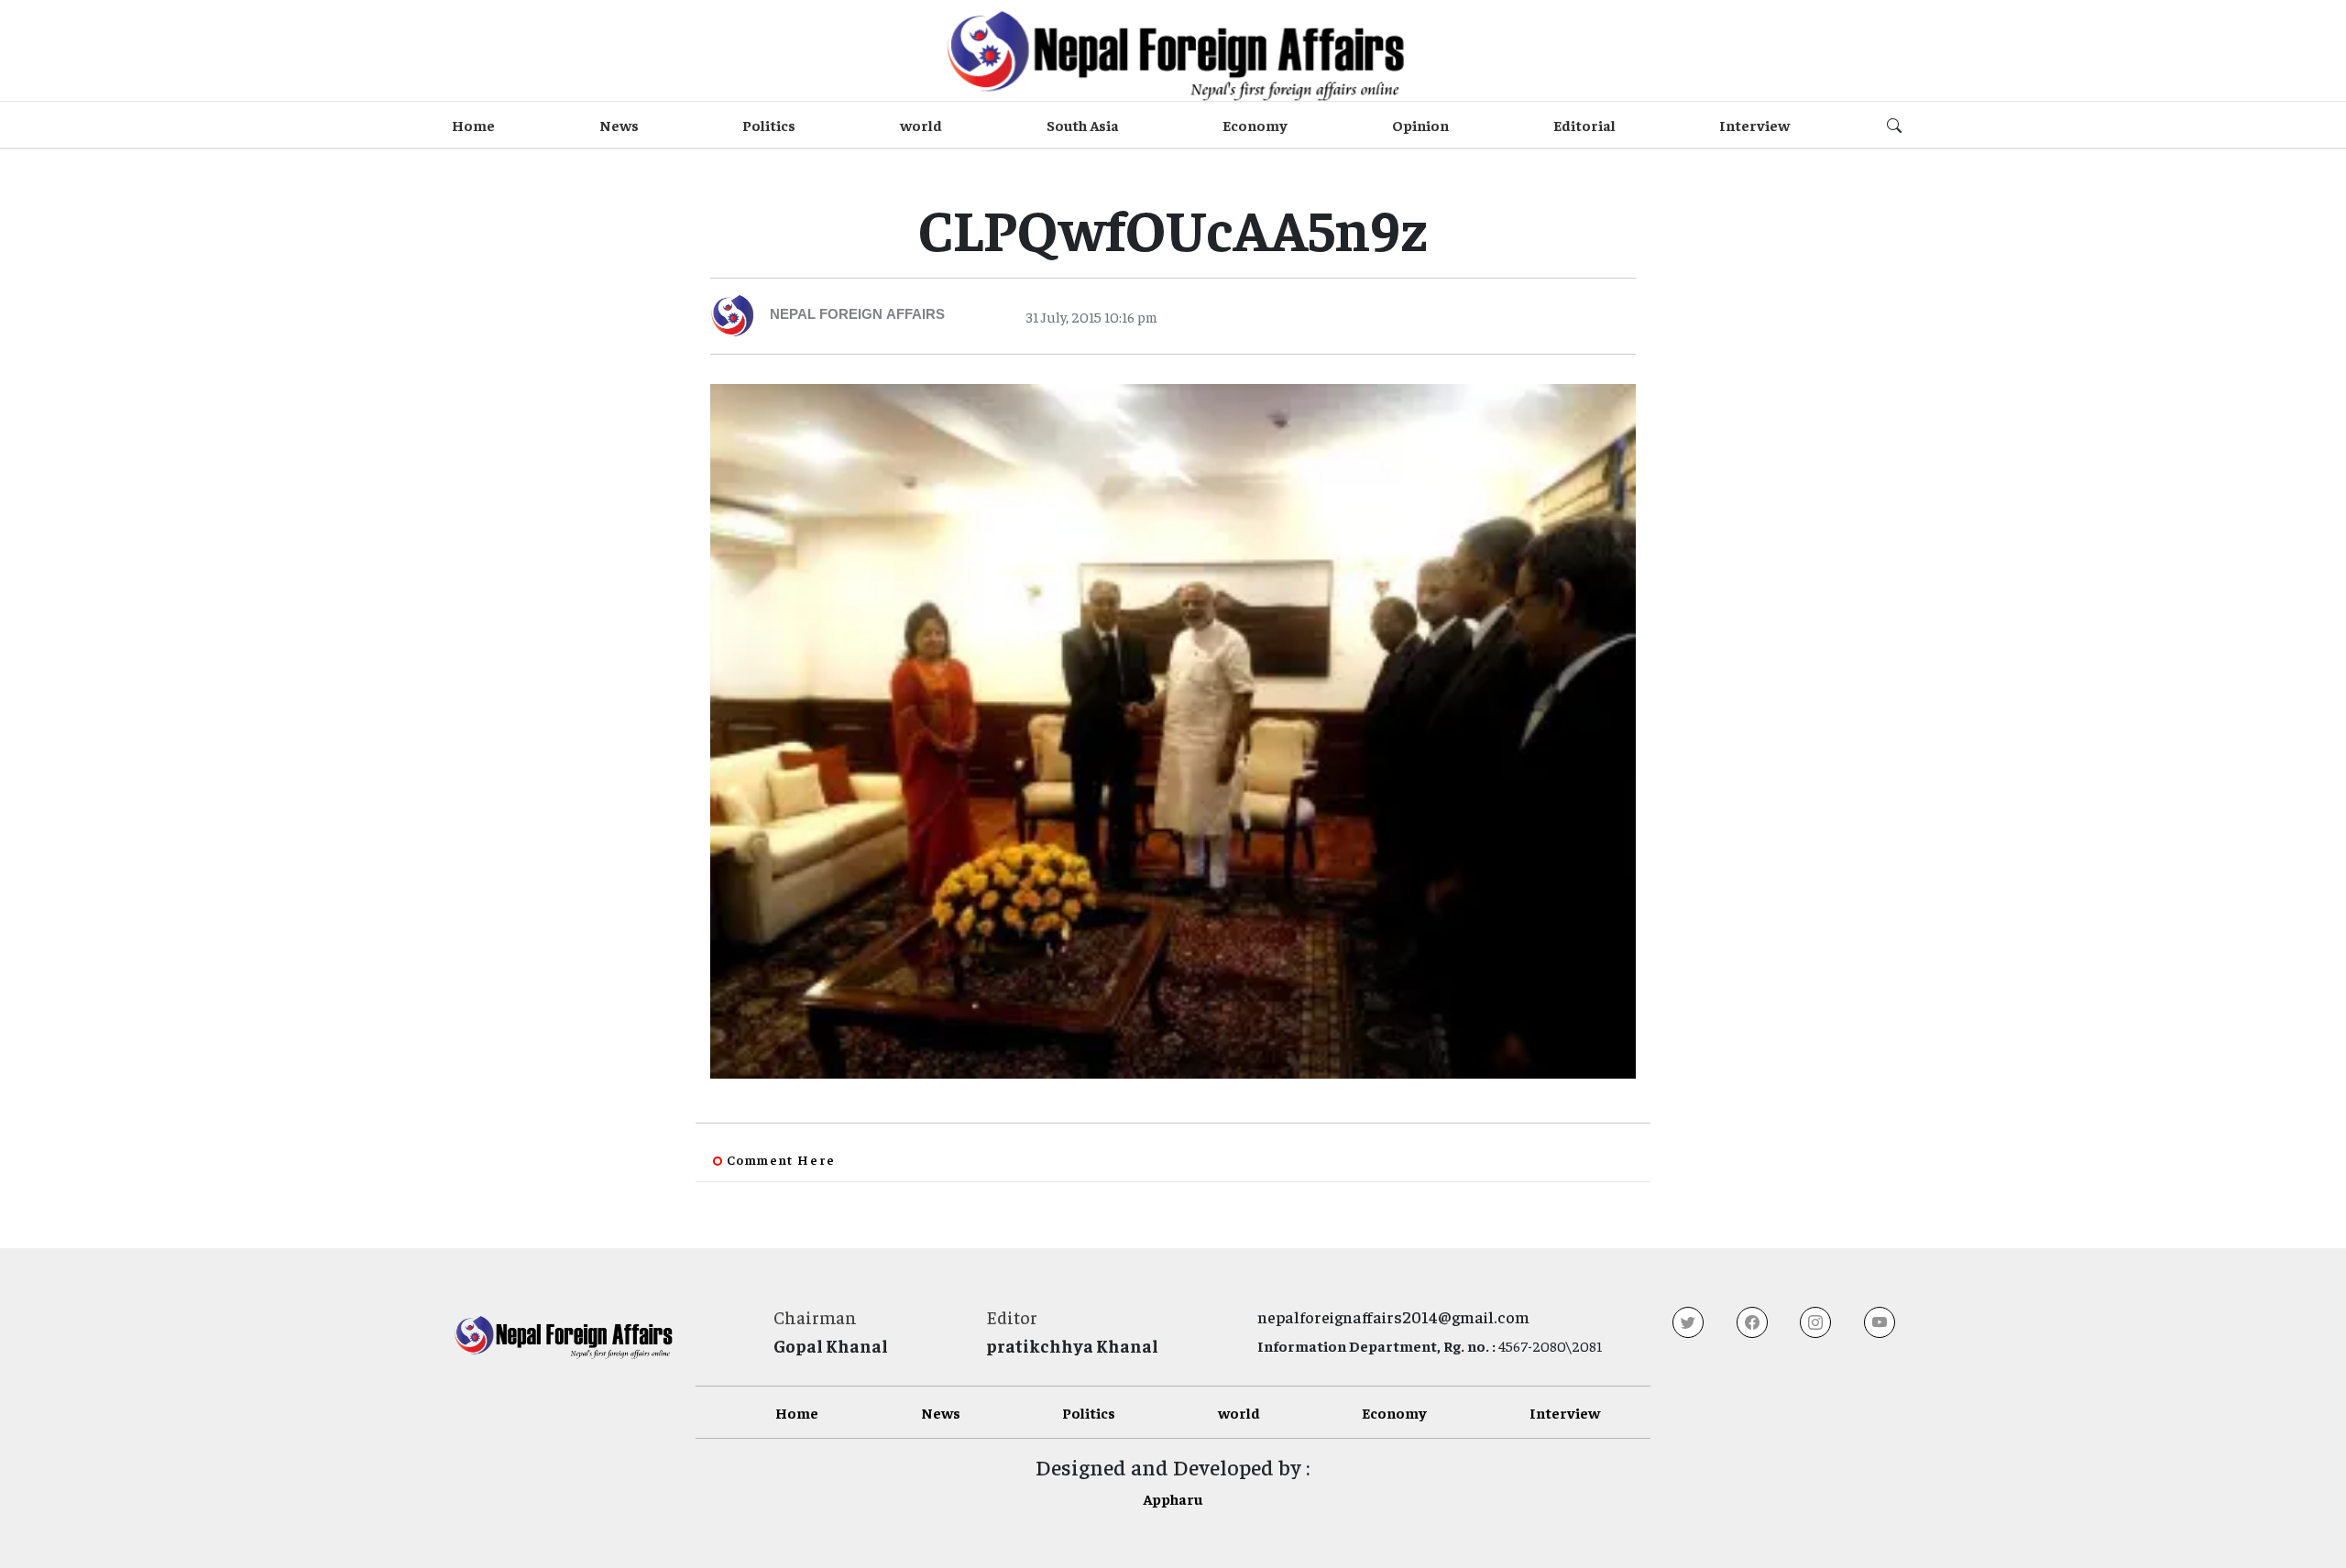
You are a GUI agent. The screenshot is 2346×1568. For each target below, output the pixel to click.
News (619, 125)
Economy (1255, 125)
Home (473, 125)
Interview (1754, 125)
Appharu (1173, 1498)
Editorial (1584, 125)
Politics (769, 125)
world (921, 125)
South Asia (1083, 125)
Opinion (1420, 125)
